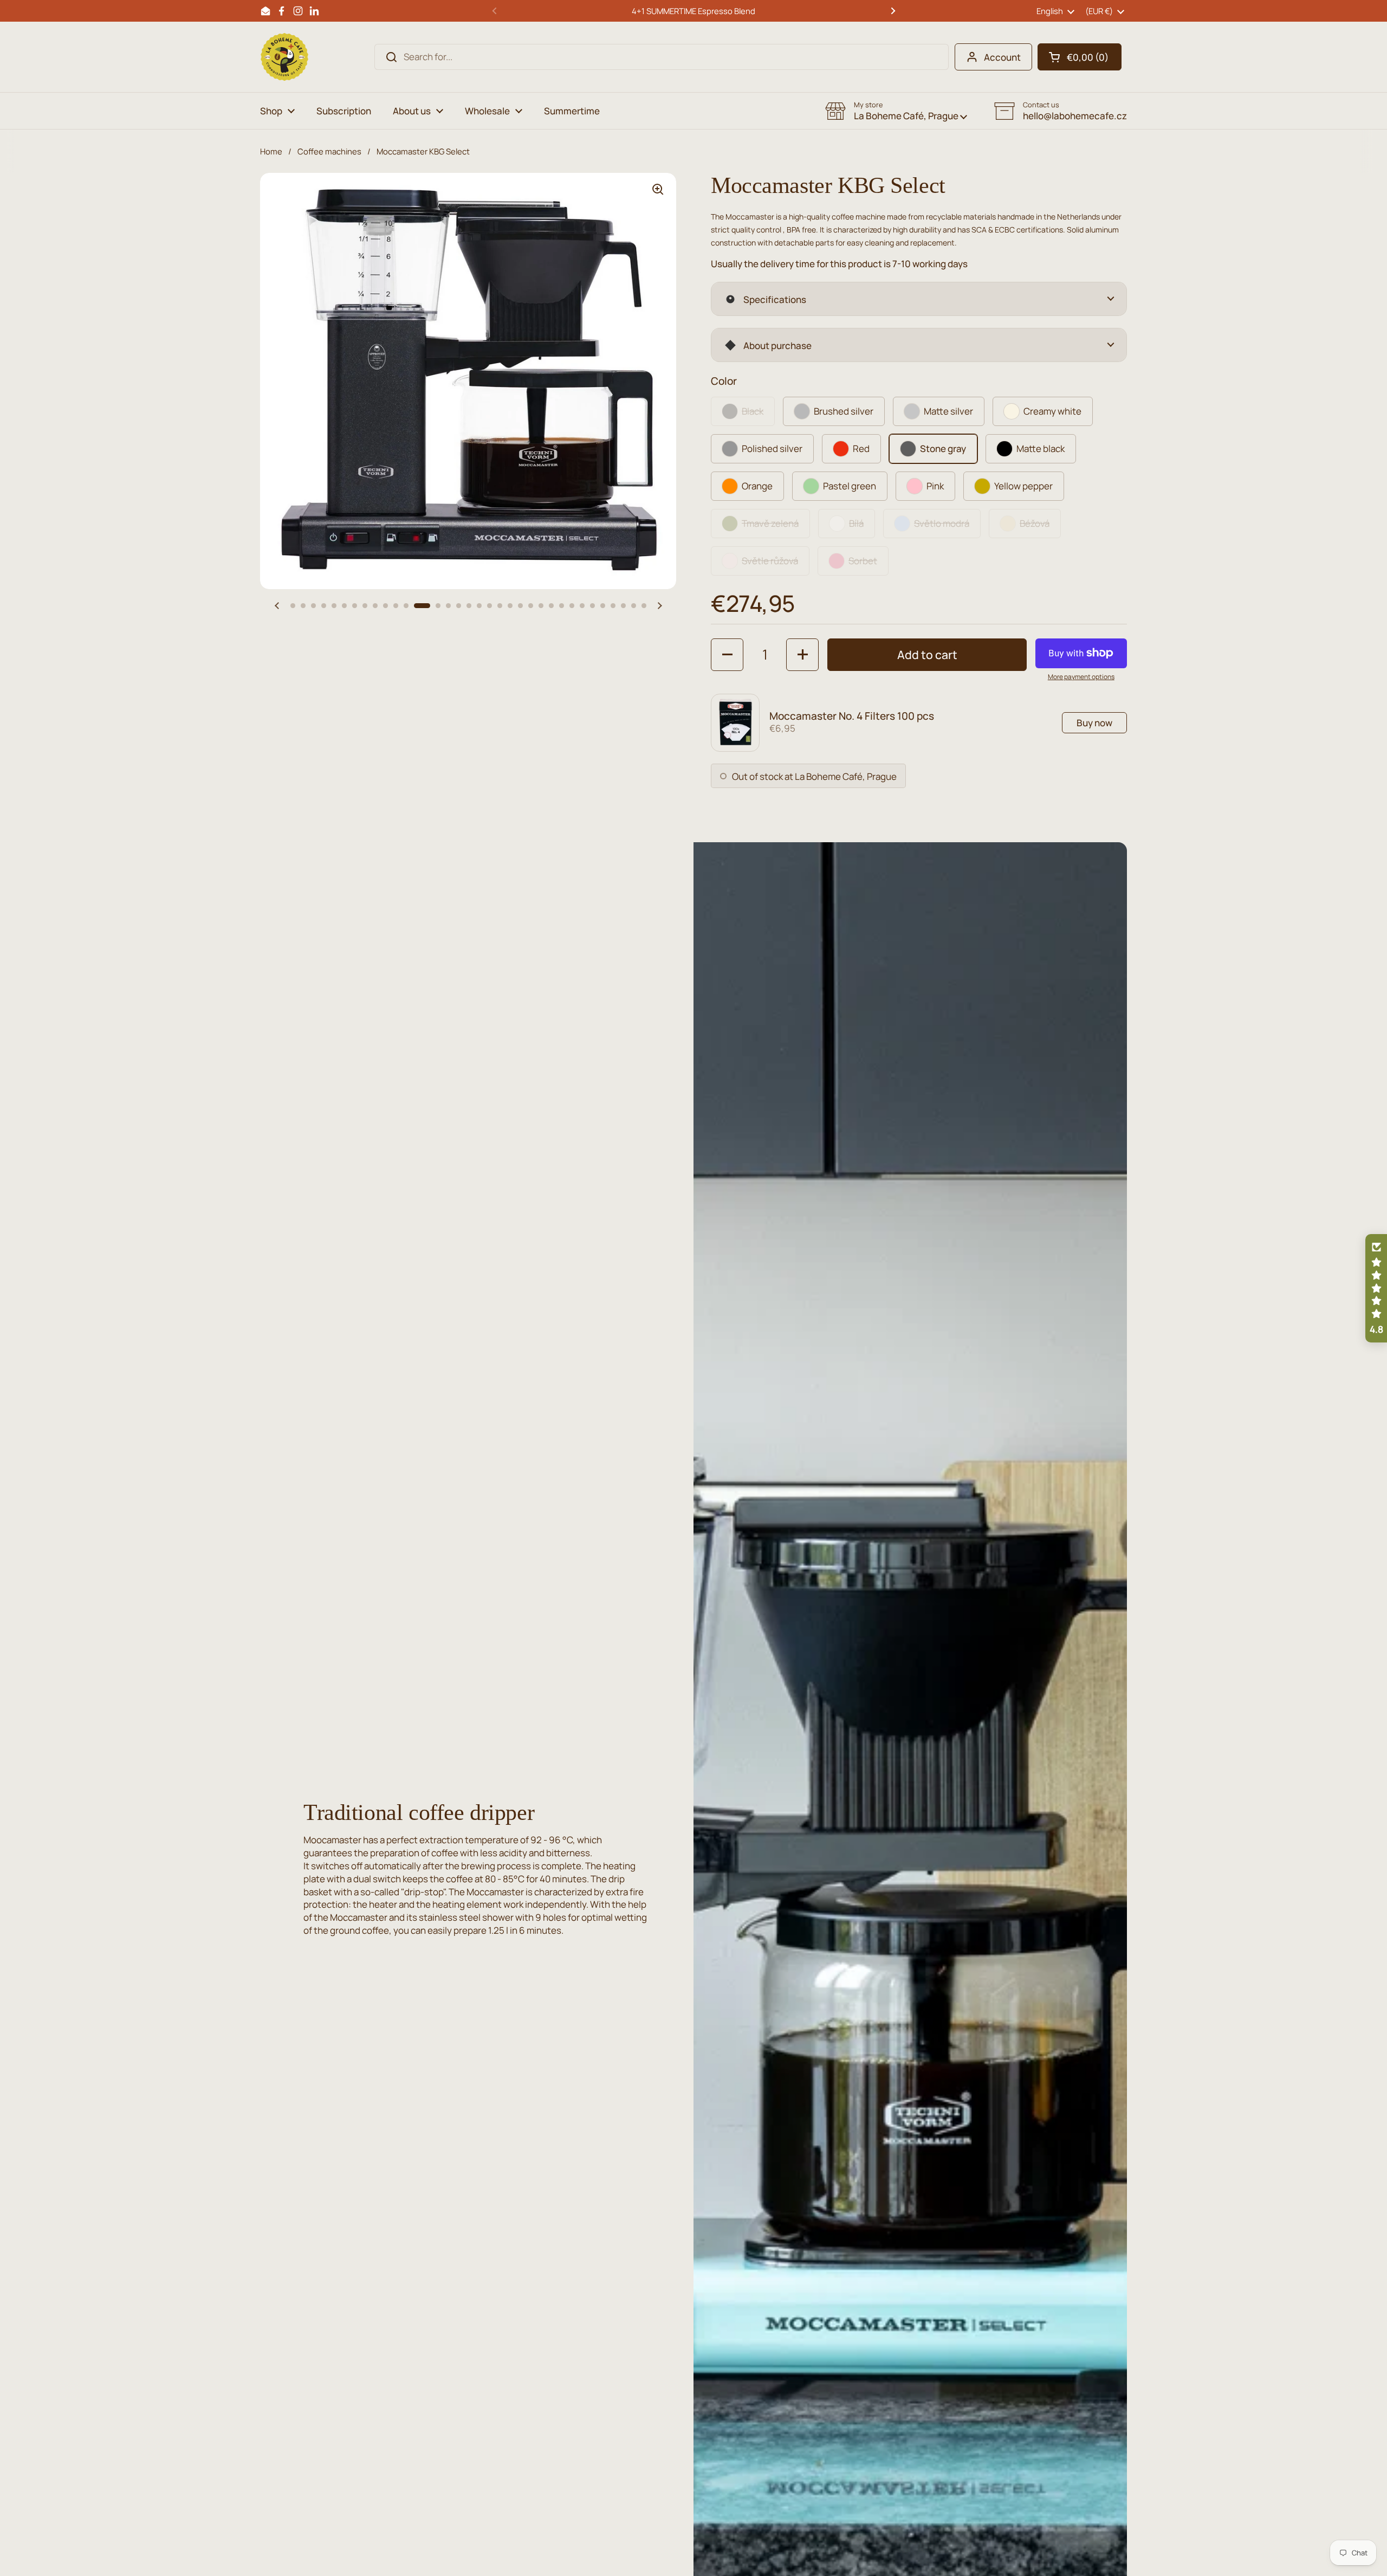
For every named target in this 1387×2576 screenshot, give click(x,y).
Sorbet (863, 561)
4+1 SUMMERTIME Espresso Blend (693, 11)
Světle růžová (770, 561)
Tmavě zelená (770, 523)
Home (271, 151)
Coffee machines (329, 151)
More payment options (1081, 677)
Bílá (856, 523)
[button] (1080, 57)
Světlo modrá (942, 523)
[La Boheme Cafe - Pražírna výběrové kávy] (284, 57)
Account (1002, 57)
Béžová (1035, 523)
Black (753, 411)
